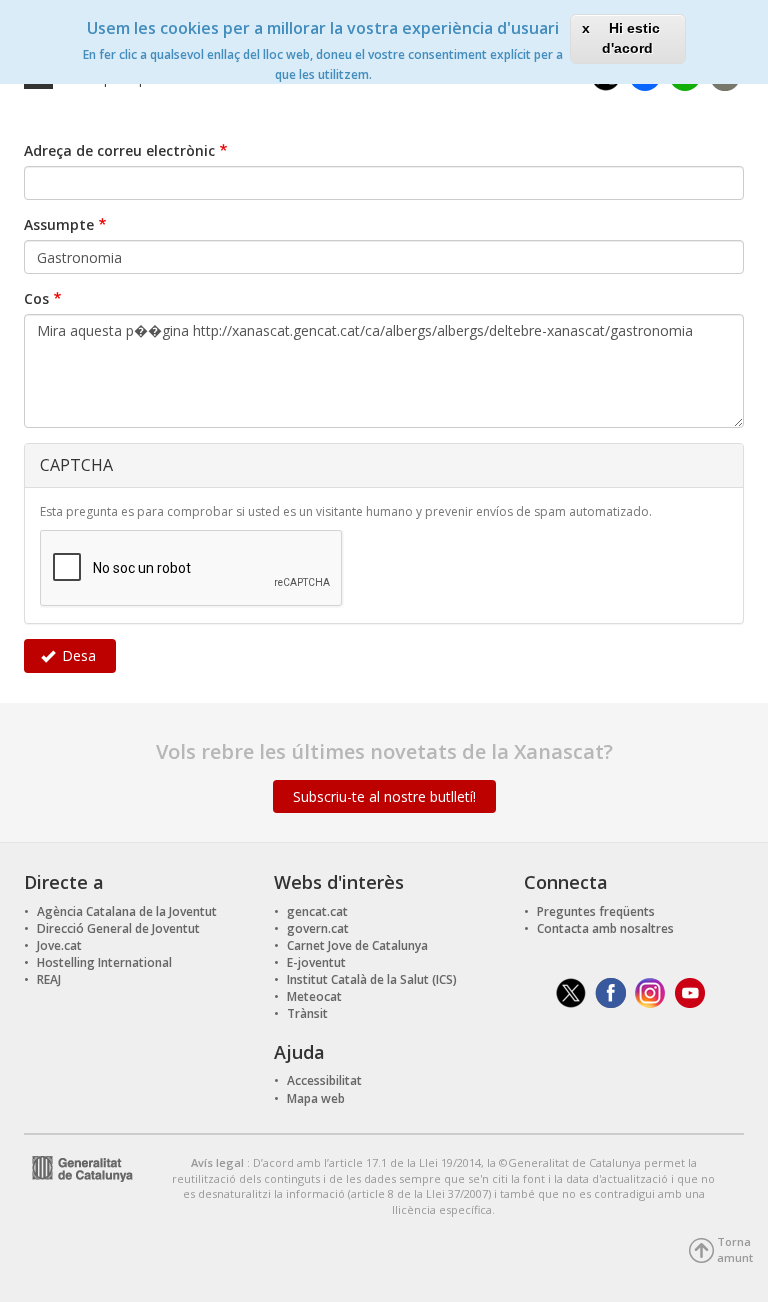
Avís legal (219, 1162)
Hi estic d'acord (631, 38)
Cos (36, 298)
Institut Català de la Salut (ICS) (372, 979)
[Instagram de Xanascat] (650, 991)
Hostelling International (104, 962)
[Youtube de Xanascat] (690, 991)
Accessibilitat (324, 1080)
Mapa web (316, 1098)
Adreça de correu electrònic (119, 150)
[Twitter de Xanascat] (571, 991)
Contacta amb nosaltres (605, 928)
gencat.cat (317, 911)
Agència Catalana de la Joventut (127, 911)
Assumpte (59, 224)
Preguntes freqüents (596, 911)
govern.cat (318, 928)
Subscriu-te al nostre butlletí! (384, 796)
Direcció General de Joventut (118, 928)
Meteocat (314, 996)
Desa (77, 655)
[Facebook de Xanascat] (610, 991)
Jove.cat (59, 945)
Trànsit (307, 1013)
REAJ (49, 979)
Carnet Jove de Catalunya (357, 945)
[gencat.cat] (78, 1166)
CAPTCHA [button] (76, 465)
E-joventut (316, 962)
